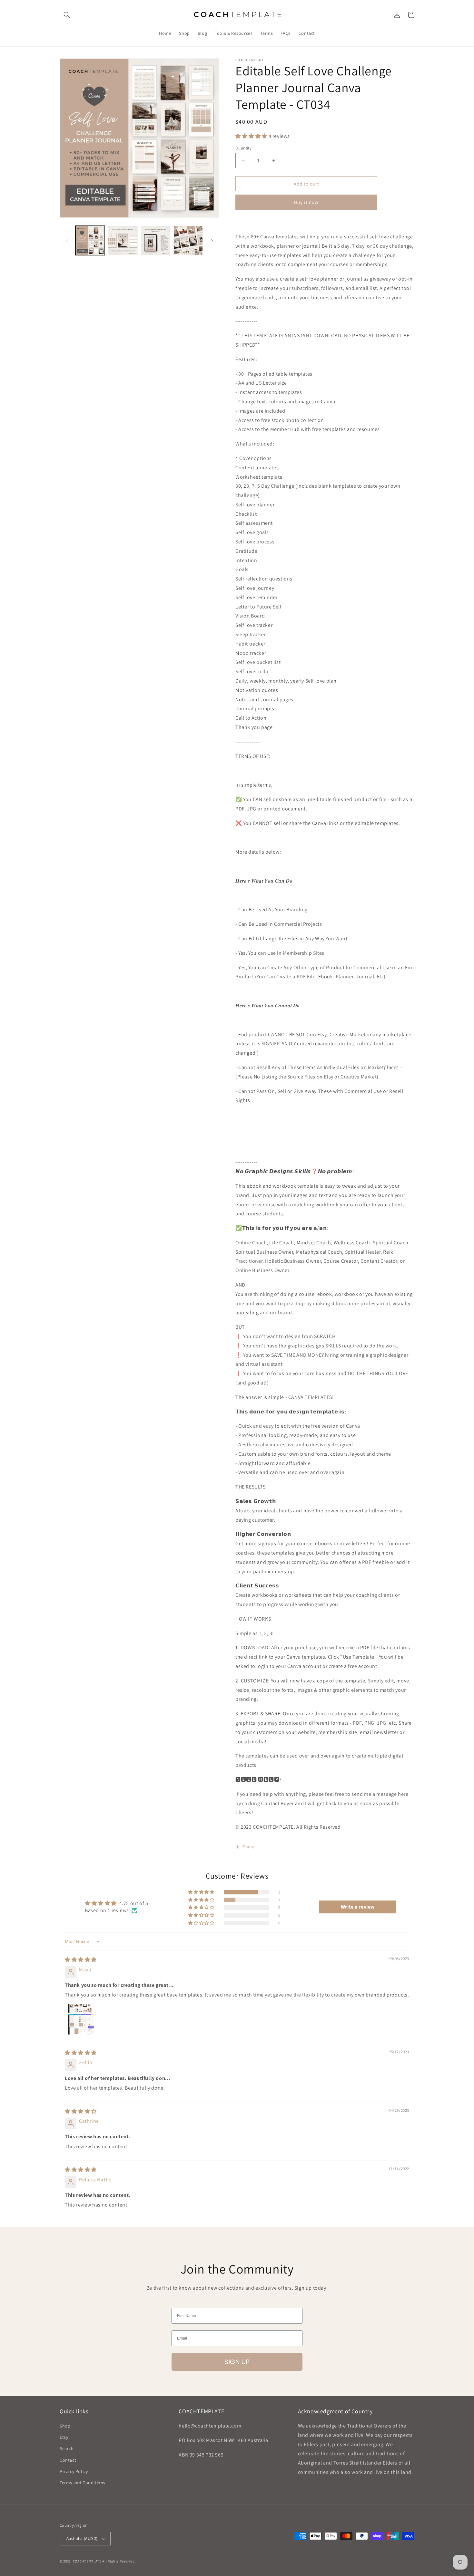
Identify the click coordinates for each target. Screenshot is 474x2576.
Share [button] (249, 1847)
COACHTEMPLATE (87, 2561)
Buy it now (306, 202)
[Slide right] (212, 241)
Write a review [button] (358, 1907)
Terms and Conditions (83, 2483)
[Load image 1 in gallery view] (90, 240)
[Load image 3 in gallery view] (156, 240)
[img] (81, 1960)
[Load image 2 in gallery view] (123, 240)
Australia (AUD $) (82, 2538)
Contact (68, 2460)
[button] (67, 15)
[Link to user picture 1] (80, 2019)
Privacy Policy (74, 2471)
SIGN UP (237, 2362)
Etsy (64, 2437)
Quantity (243, 148)
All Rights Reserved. (119, 2561)
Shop (65, 2426)
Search (67, 2448)
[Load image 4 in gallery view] (188, 240)
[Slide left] (67, 241)
